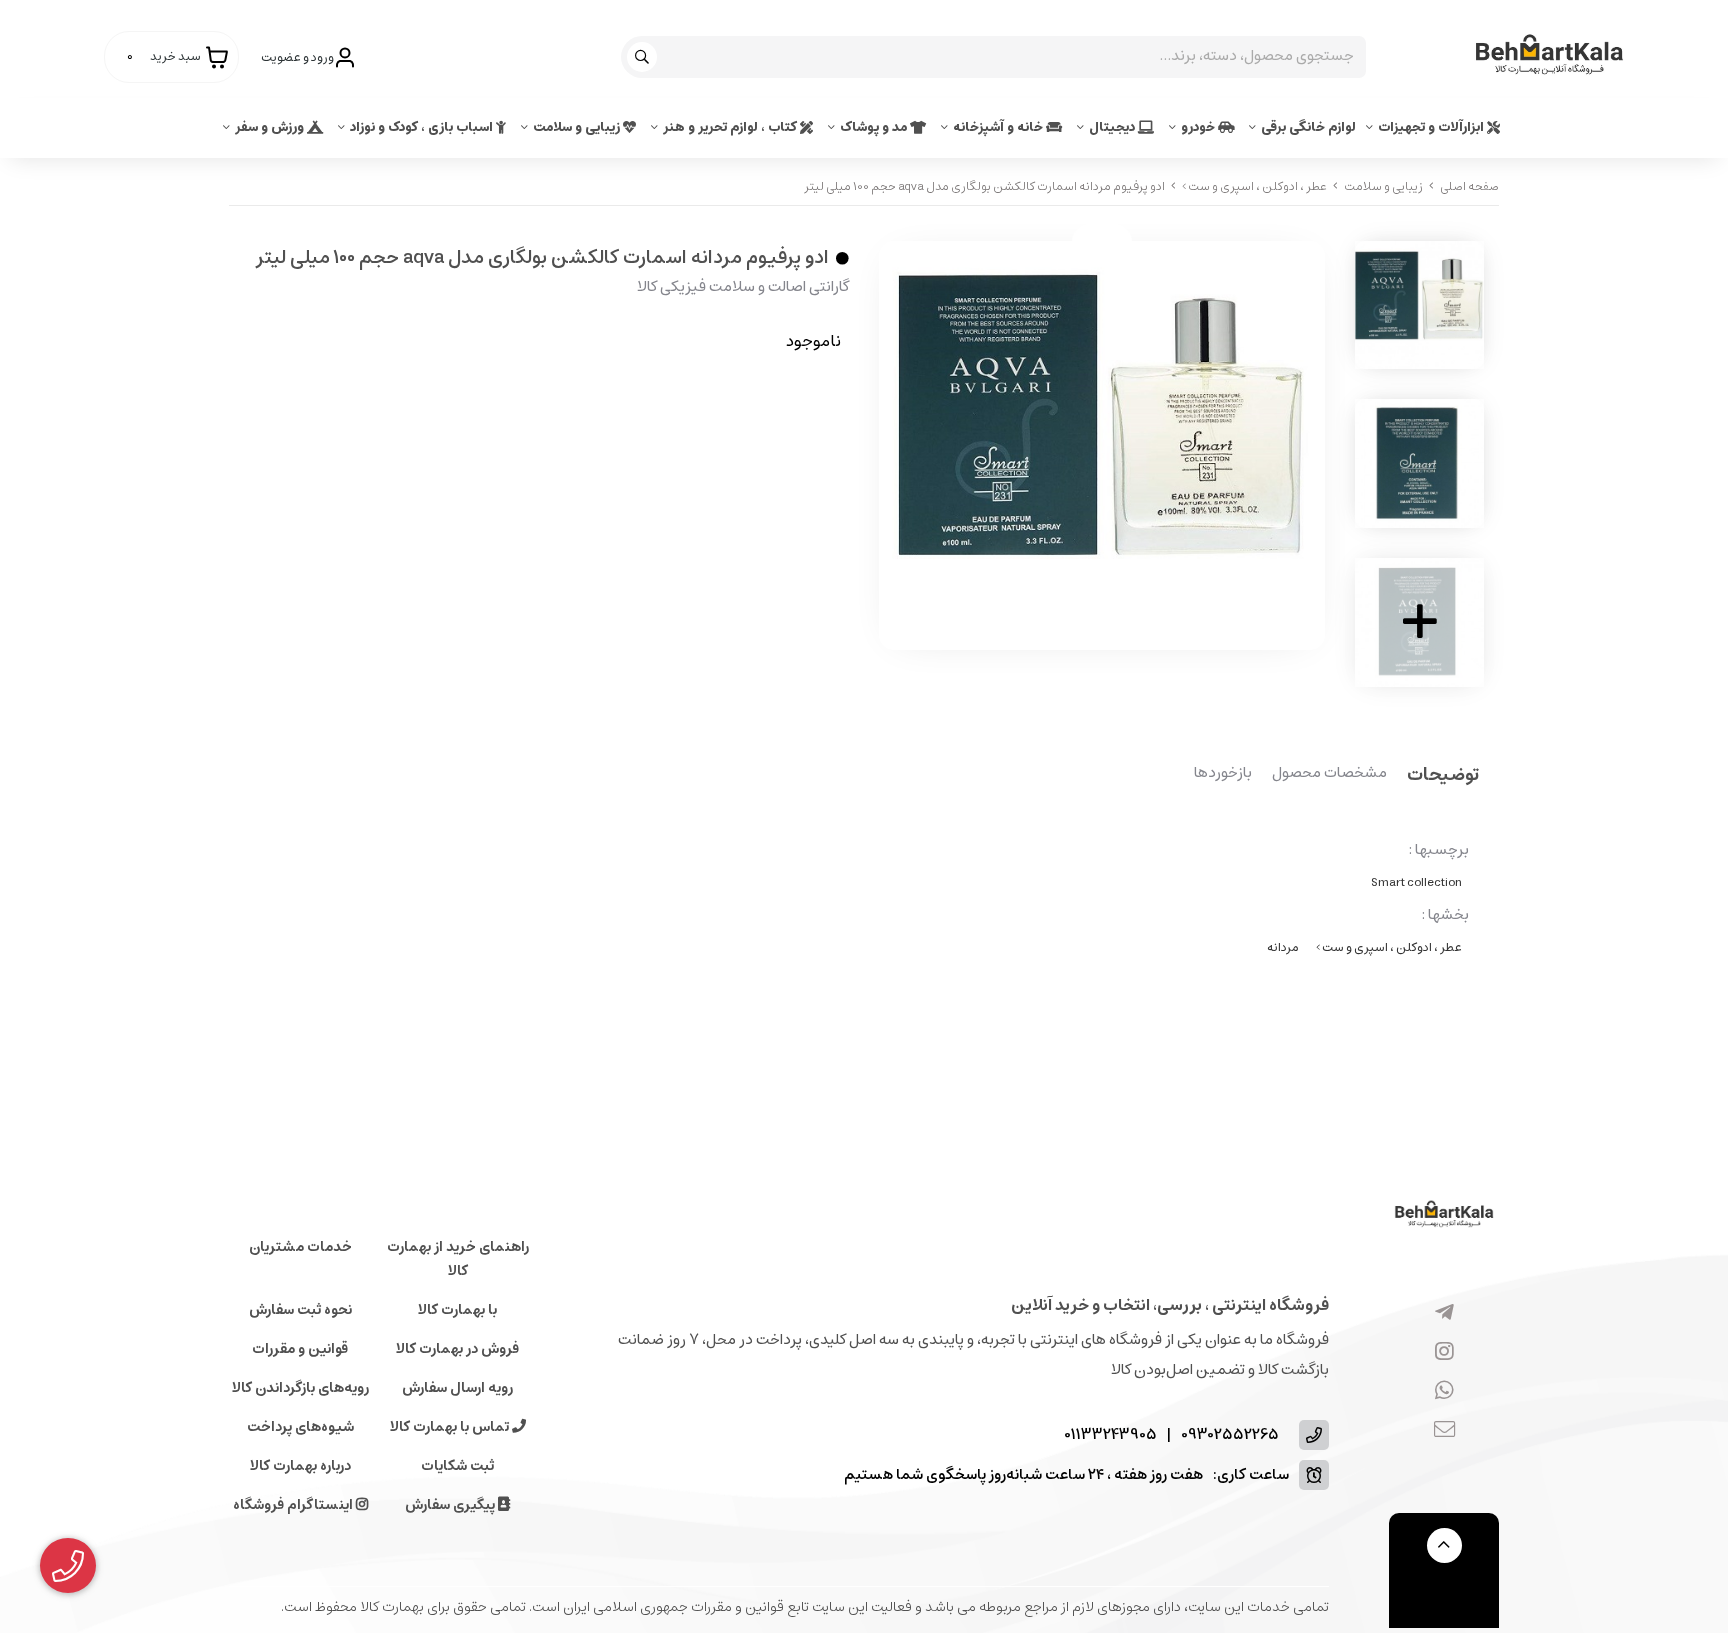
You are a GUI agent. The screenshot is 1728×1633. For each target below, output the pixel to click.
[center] (644, 57)
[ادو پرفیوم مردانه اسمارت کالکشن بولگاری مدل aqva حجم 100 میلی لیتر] (1444, 1215)
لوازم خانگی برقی (1308, 127)
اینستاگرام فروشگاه (294, 1505)
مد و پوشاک (875, 127)
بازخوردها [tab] (1223, 774)
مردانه (1283, 947)
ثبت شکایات (457, 1466)
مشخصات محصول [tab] (1329, 774)
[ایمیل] (1444, 1431)
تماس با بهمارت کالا (451, 1427)
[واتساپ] (1444, 1392)
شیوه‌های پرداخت (300, 1427)
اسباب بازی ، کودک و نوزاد (423, 127)
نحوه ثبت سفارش (300, 1310)
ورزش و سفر (271, 127)
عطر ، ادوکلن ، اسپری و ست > (1254, 186)
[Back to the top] (1444, 1545)
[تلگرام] (1444, 1314)
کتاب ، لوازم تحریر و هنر (731, 127)
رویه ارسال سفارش (457, 1388)
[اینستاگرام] (1444, 1353)
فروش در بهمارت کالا (457, 1349)
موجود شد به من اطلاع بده (722, 401)
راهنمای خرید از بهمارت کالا (458, 1259)
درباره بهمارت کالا (300, 1466)
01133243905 (1110, 1435)
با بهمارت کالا (457, 1310)
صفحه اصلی (1469, 186)
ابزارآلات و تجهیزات (1432, 127)
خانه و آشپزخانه (999, 127)
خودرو (1199, 127)
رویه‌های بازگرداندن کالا (300, 1388)
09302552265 (1230, 1435)
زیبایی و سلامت (578, 127)
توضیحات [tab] (1443, 776)
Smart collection (1416, 882)
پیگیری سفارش (451, 1505)
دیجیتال (1113, 127)
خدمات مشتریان (300, 1247)
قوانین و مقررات (300, 1349)
